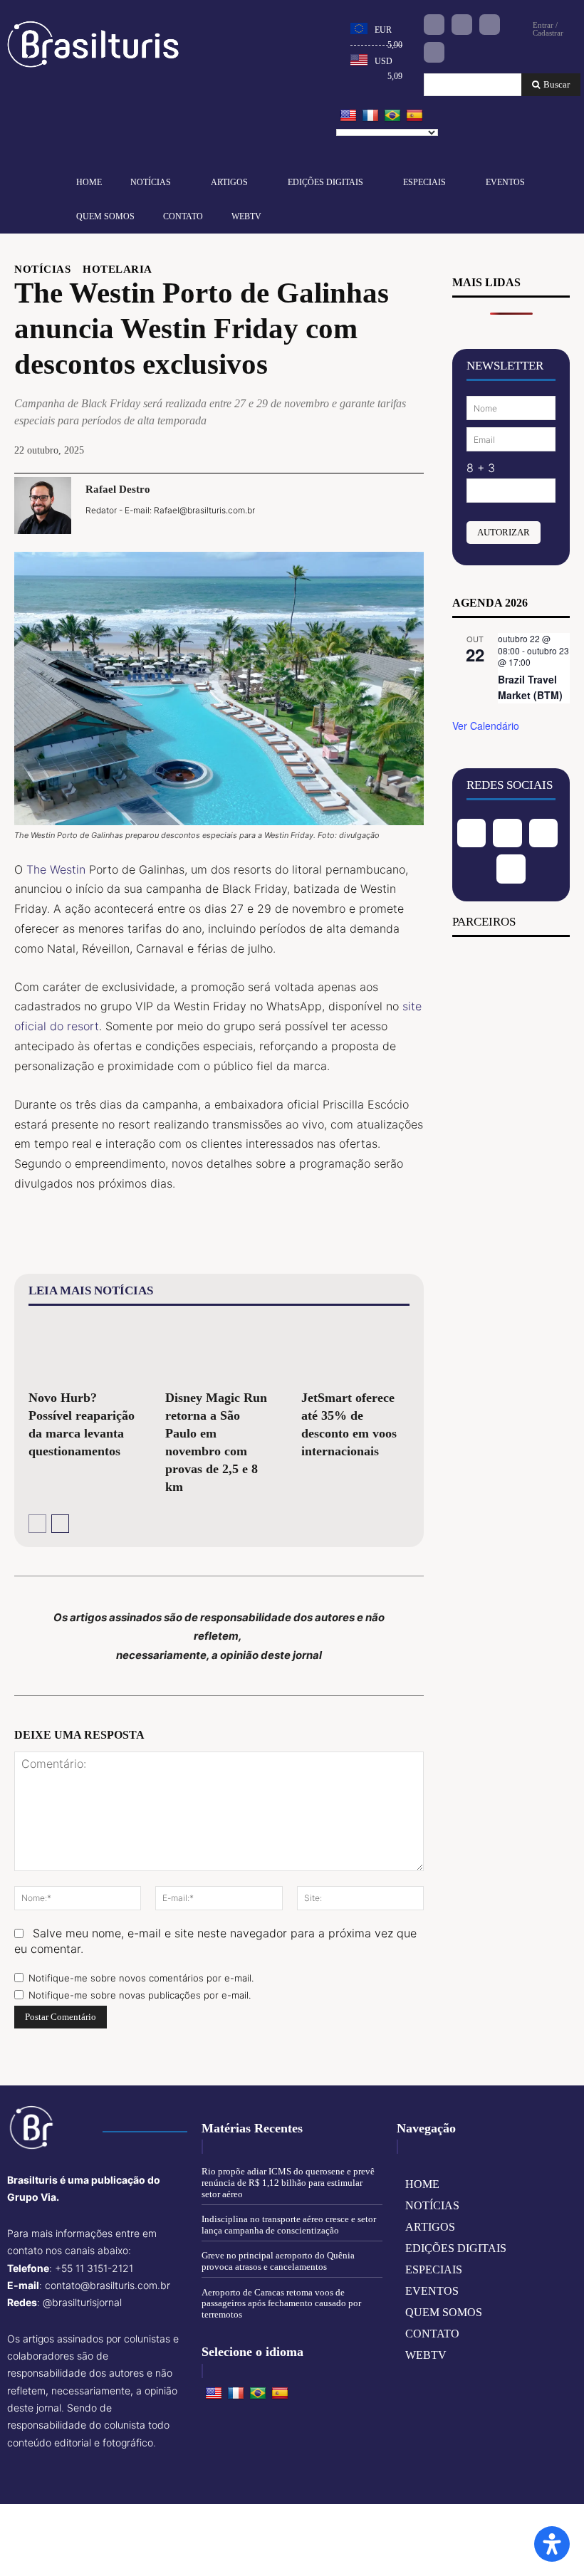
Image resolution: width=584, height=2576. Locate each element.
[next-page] (60, 1524)
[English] (348, 116)
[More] (409, 505)
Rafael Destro (118, 489)
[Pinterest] (343, 505)
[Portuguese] (392, 116)
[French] (370, 116)
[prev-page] (37, 1524)
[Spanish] (414, 116)
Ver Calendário (486, 726)
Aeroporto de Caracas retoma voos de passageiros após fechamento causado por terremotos (281, 2303)
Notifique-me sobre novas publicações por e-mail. (140, 1995)
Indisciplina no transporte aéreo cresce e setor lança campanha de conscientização (289, 2225)
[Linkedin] (490, 25)
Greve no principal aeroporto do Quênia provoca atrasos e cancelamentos (278, 2261)
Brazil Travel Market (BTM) (530, 687)
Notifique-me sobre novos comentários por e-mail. (141, 1978)
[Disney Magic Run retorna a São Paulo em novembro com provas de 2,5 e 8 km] (219, 1350)
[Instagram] (462, 25)
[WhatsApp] (375, 505)
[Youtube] (434, 52)
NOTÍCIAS (42, 269)
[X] (310, 505)
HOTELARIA (118, 269)
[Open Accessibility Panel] (552, 2544)
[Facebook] (434, 25)
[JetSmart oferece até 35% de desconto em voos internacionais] (355, 1350)
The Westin (56, 869)
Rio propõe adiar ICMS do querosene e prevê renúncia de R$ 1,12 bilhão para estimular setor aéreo (288, 2182)
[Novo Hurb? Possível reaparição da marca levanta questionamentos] (83, 1350)
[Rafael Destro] (43, 506)
